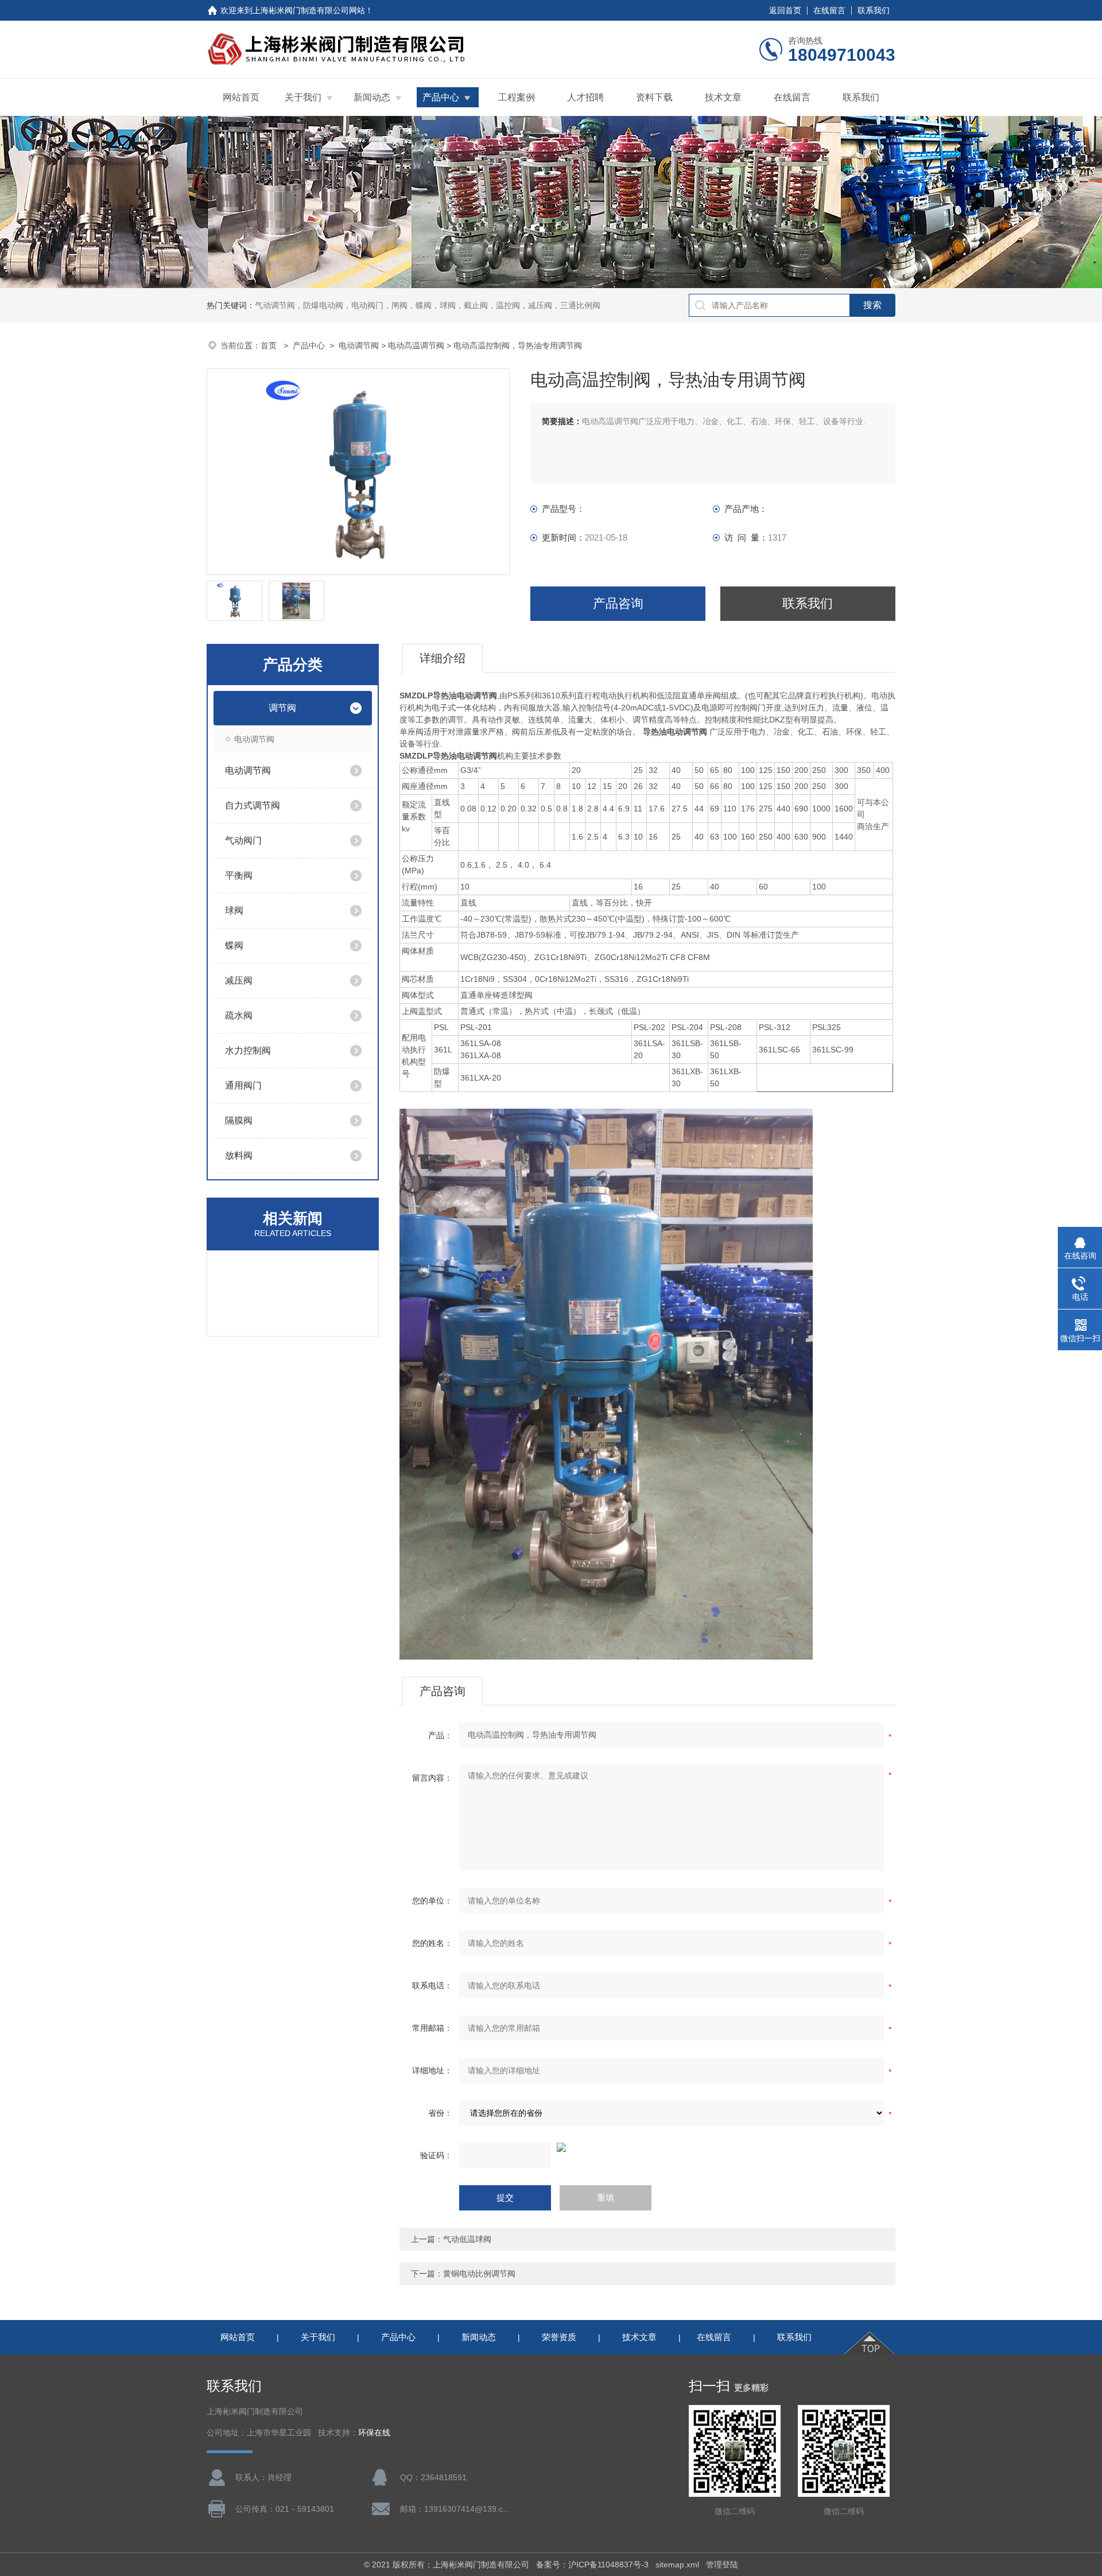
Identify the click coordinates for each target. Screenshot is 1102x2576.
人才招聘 (585, 97)
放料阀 (239, 1155)
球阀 (234, 910)
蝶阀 (234, 945)
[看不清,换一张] (647, 2147)
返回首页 (785, 10)
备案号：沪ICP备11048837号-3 (592, 2565)
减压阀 (239, 980)
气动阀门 (243, 840)
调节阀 (282, 708)
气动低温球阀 (467, 2239)
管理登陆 (722, 2565)
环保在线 (374, 2433)
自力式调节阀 (253, 805)
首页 (270, 345)
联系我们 (874, 10)
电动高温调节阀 (416, 345)
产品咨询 (618, 603)
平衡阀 (239, 875)
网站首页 (241, 97)
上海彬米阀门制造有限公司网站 (309, 10)
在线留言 (829, 10)
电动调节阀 (359, 345)
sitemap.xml (677, 2565)
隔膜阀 (239, 1120)
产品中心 (441, 97)
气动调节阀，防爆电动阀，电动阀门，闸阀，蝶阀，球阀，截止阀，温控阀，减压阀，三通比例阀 (428, 305)
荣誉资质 (559, 2337)
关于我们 (303, 97)
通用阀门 (243, 1085)
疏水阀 (239, 1015)
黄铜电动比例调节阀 (479, 2274)
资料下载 (654, 97)
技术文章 (723, 97)
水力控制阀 (248, 1050)
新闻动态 (372, 97)
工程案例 (517, 97)
